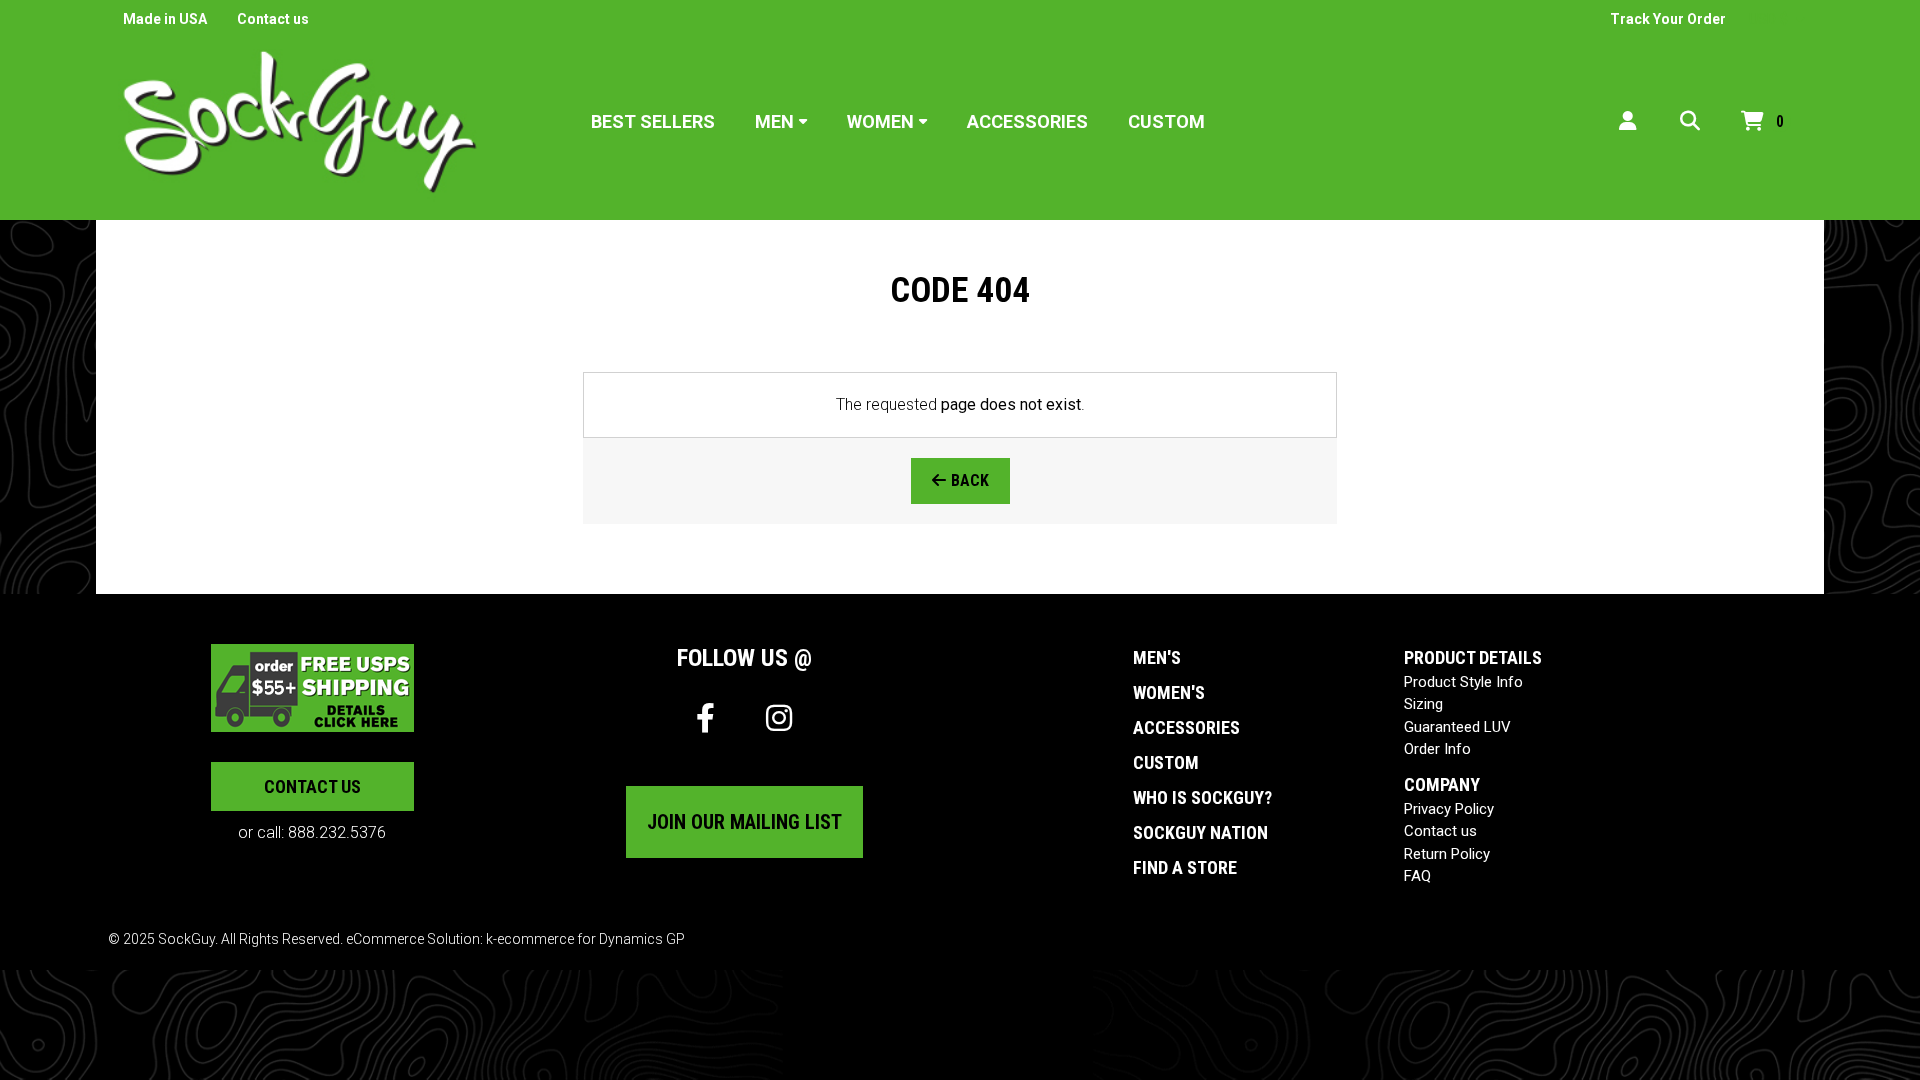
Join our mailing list (744, 822)
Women (880, 121)
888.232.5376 (337, 832)
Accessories (1027, 121)
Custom (1166, 121)
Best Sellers (653, 121)
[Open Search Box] (1690, 121)
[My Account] (1628, 121)
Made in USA (165, 19)
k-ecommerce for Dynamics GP (585, 939)
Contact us (273, 19)
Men (774, 121)
